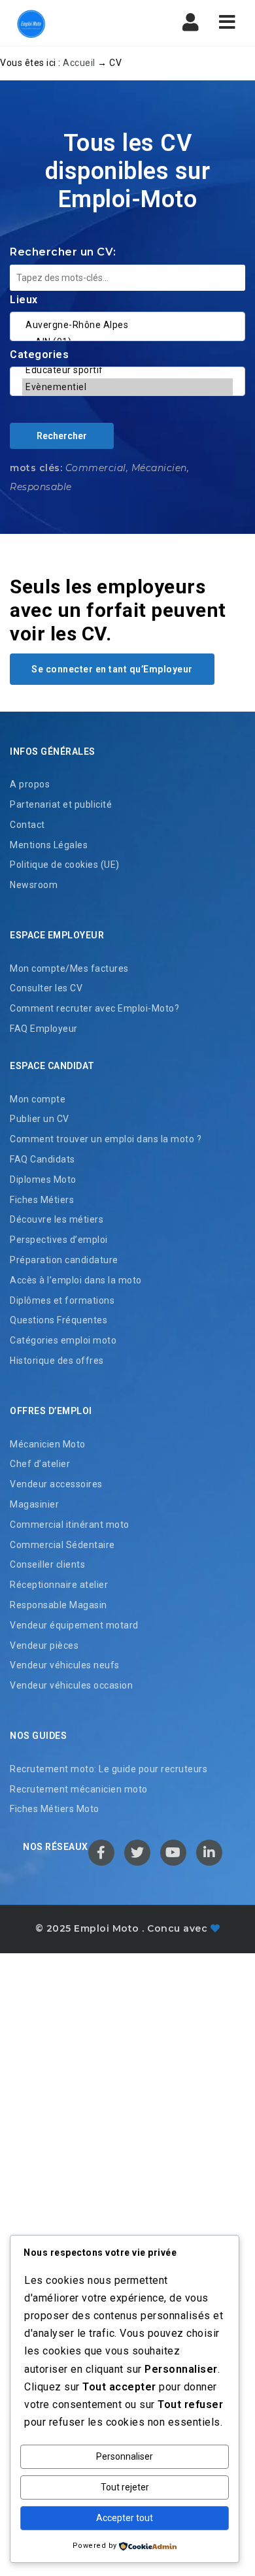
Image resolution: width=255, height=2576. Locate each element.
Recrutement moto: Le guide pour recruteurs (109, 1769)
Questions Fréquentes (59, 1320)
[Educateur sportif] (127, 370)
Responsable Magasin (59, 1605)
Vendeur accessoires (56, 1484)
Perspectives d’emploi (59, 1240)
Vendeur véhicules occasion (71, 1685)
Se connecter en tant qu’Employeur (112, 669)
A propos (30, 784)
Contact (27, 825)
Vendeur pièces (44, 1645)
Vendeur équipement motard (74, 1625)
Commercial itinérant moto (70, 1525)
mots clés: (36, 468)
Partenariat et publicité (61, 804)
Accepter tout (125, 2518)
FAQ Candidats (42, 1159)
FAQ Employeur (44, 1029)
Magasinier (34, 1504)
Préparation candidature (64, 1260)
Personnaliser (125, 2456)
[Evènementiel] (127, 387)
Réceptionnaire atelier (59, 1585)
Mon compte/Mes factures (69, 968)
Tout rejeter (125, 2487)
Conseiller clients (47, 1564)
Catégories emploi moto (63, 1340)
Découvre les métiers (57, 1219)
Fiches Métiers (42, 1200)
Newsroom (34, 885)
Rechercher (62, 436)
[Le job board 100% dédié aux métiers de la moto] (65, 23)
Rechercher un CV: (63, 252)
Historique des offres (57, 1361)
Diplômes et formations (62, 1300)
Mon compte (38, 1099)
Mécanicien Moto (48, 1444)
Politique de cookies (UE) (65, 865)
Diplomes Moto (43, 1180)
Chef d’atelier (40, 1464)
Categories (39, 355)
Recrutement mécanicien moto (79, 1789)
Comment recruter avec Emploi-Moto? (94, 1008)
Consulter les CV (46, 988)
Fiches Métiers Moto (55, 1809)
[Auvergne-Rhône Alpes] (127, 325)
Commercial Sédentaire (62, 1545)
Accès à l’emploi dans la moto (76, 1280)
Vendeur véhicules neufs (65, 1665)
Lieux (24, 300)
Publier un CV (40, 1119)
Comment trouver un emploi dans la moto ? (106, 1139)
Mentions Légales (49, 845)
